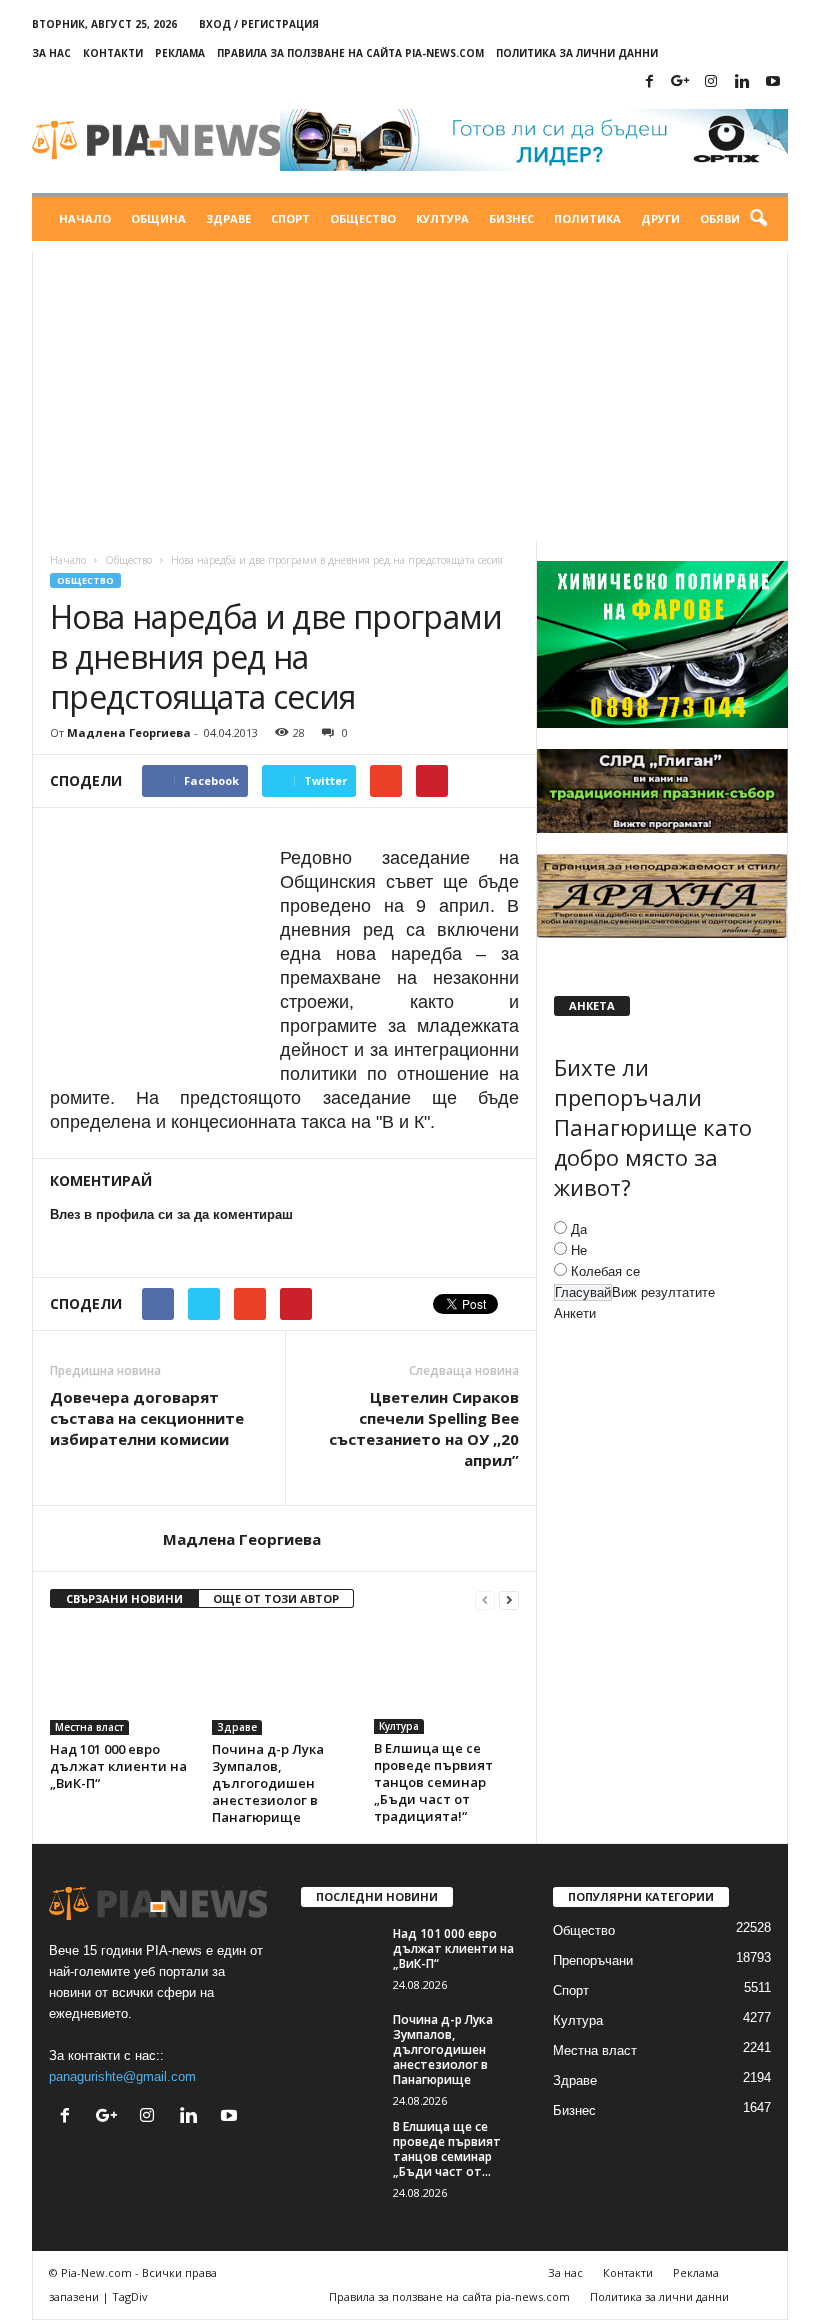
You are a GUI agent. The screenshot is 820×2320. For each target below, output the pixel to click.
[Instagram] (711, 82)
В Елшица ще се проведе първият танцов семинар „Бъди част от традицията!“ (433, 1782)
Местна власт (89, 1727)
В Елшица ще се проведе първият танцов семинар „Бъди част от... (447, 2149)
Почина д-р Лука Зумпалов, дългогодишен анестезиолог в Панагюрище (268, 1783)
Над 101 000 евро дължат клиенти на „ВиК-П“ (118, 1766)
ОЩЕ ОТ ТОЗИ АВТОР (276, 1598)
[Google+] (680, 82)
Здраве (228, 218)
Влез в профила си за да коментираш (171, 1214)
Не (579, 1250)
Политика (587, 218)
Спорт (290, 218)
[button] (758, 219)
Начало (85, 218)
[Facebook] (649, 82)
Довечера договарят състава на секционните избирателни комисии (147, 1418)
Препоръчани (593, 1960)
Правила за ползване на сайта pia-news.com (350, 53)
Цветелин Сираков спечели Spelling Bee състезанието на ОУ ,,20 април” (424, 1428)
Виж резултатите (663, 1292)
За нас (51, 53)
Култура (442, 218)
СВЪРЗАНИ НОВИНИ (124, 1598)
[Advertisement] (410, 391)
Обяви (720, 218)
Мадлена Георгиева (129, 732)
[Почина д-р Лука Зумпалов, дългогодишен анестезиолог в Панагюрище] (284, 1680)
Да (579, 1229)
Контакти (113, 53)
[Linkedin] (742, 82)
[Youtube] (773, 82)
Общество (363, 218)
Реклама (180, 53)
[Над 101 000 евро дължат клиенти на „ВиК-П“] (122, 1680)
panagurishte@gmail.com (122, 2076)
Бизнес (511, 218)
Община (158, 218)
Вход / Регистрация (259, 24)
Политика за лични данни (577, 53)
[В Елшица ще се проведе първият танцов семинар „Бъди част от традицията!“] (446, 1680)
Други (660, 218)
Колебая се (605, 1271)
